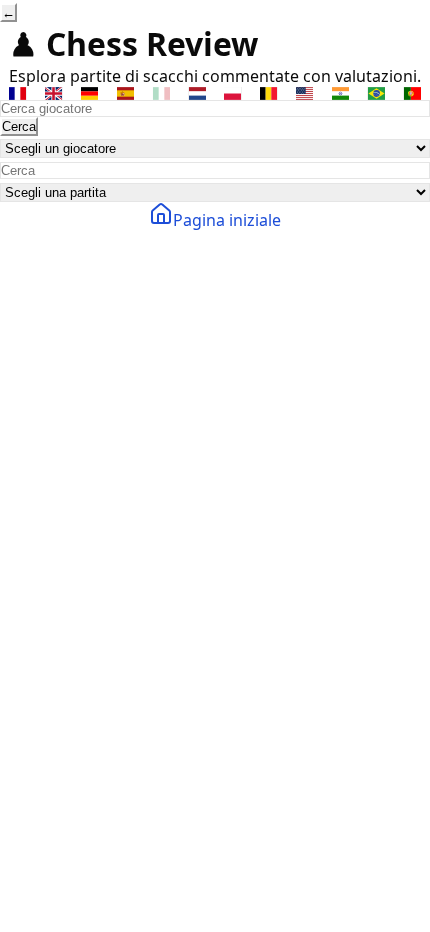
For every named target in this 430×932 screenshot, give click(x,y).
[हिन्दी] (341, 93)
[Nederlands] (197, 93)
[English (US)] (305, 93)
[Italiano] (161, 93)
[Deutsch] (90, 93)
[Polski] (233, 93)
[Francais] (18, 93)
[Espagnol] (126, 93)
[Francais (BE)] (269, 93)
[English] (54, 93)
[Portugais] (412, 93)
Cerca (19, 126)
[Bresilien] (376, 93)
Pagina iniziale (227, 220)
